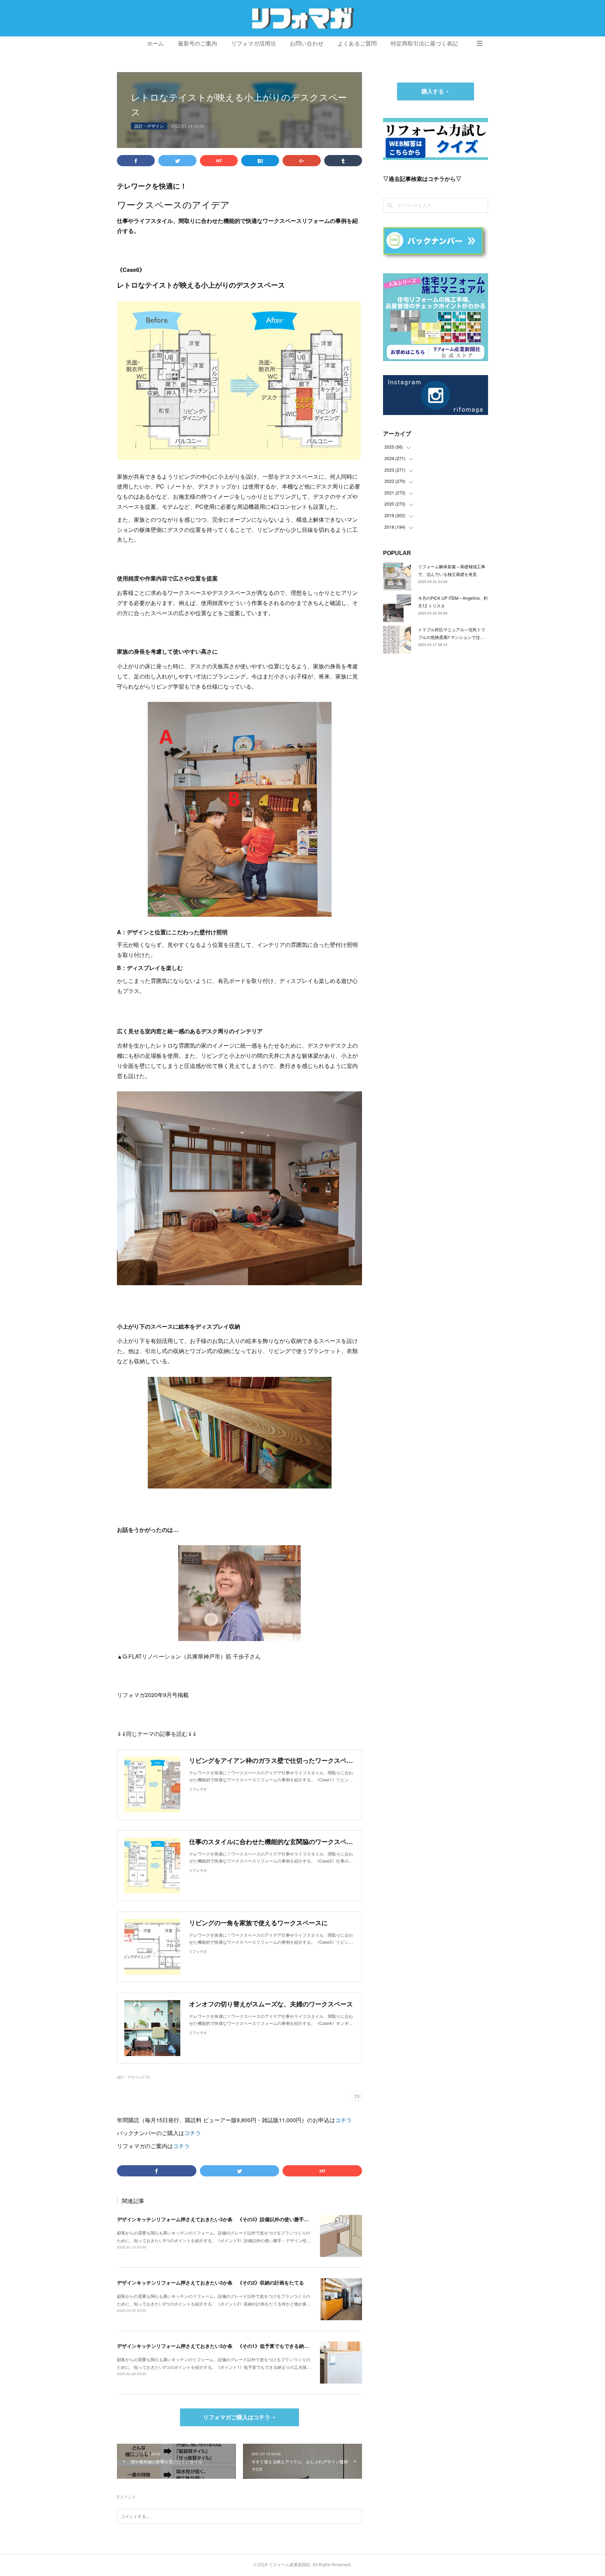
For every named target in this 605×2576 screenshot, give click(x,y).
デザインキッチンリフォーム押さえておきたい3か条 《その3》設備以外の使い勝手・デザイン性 (225, 2219)
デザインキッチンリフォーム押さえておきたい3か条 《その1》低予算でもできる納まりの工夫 (223, 2346)
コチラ (343, 2120)
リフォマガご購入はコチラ (237, 2417)
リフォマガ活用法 (253, 44)
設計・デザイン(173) (133, 2077)
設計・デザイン (149, 126)
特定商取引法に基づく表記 (424, 44)
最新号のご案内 (197, 44)
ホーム (155, 44)
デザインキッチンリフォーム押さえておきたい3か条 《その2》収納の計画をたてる (210, 2282)
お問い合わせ (307, 44)
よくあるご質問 (357, 44)
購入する (433, 91)
